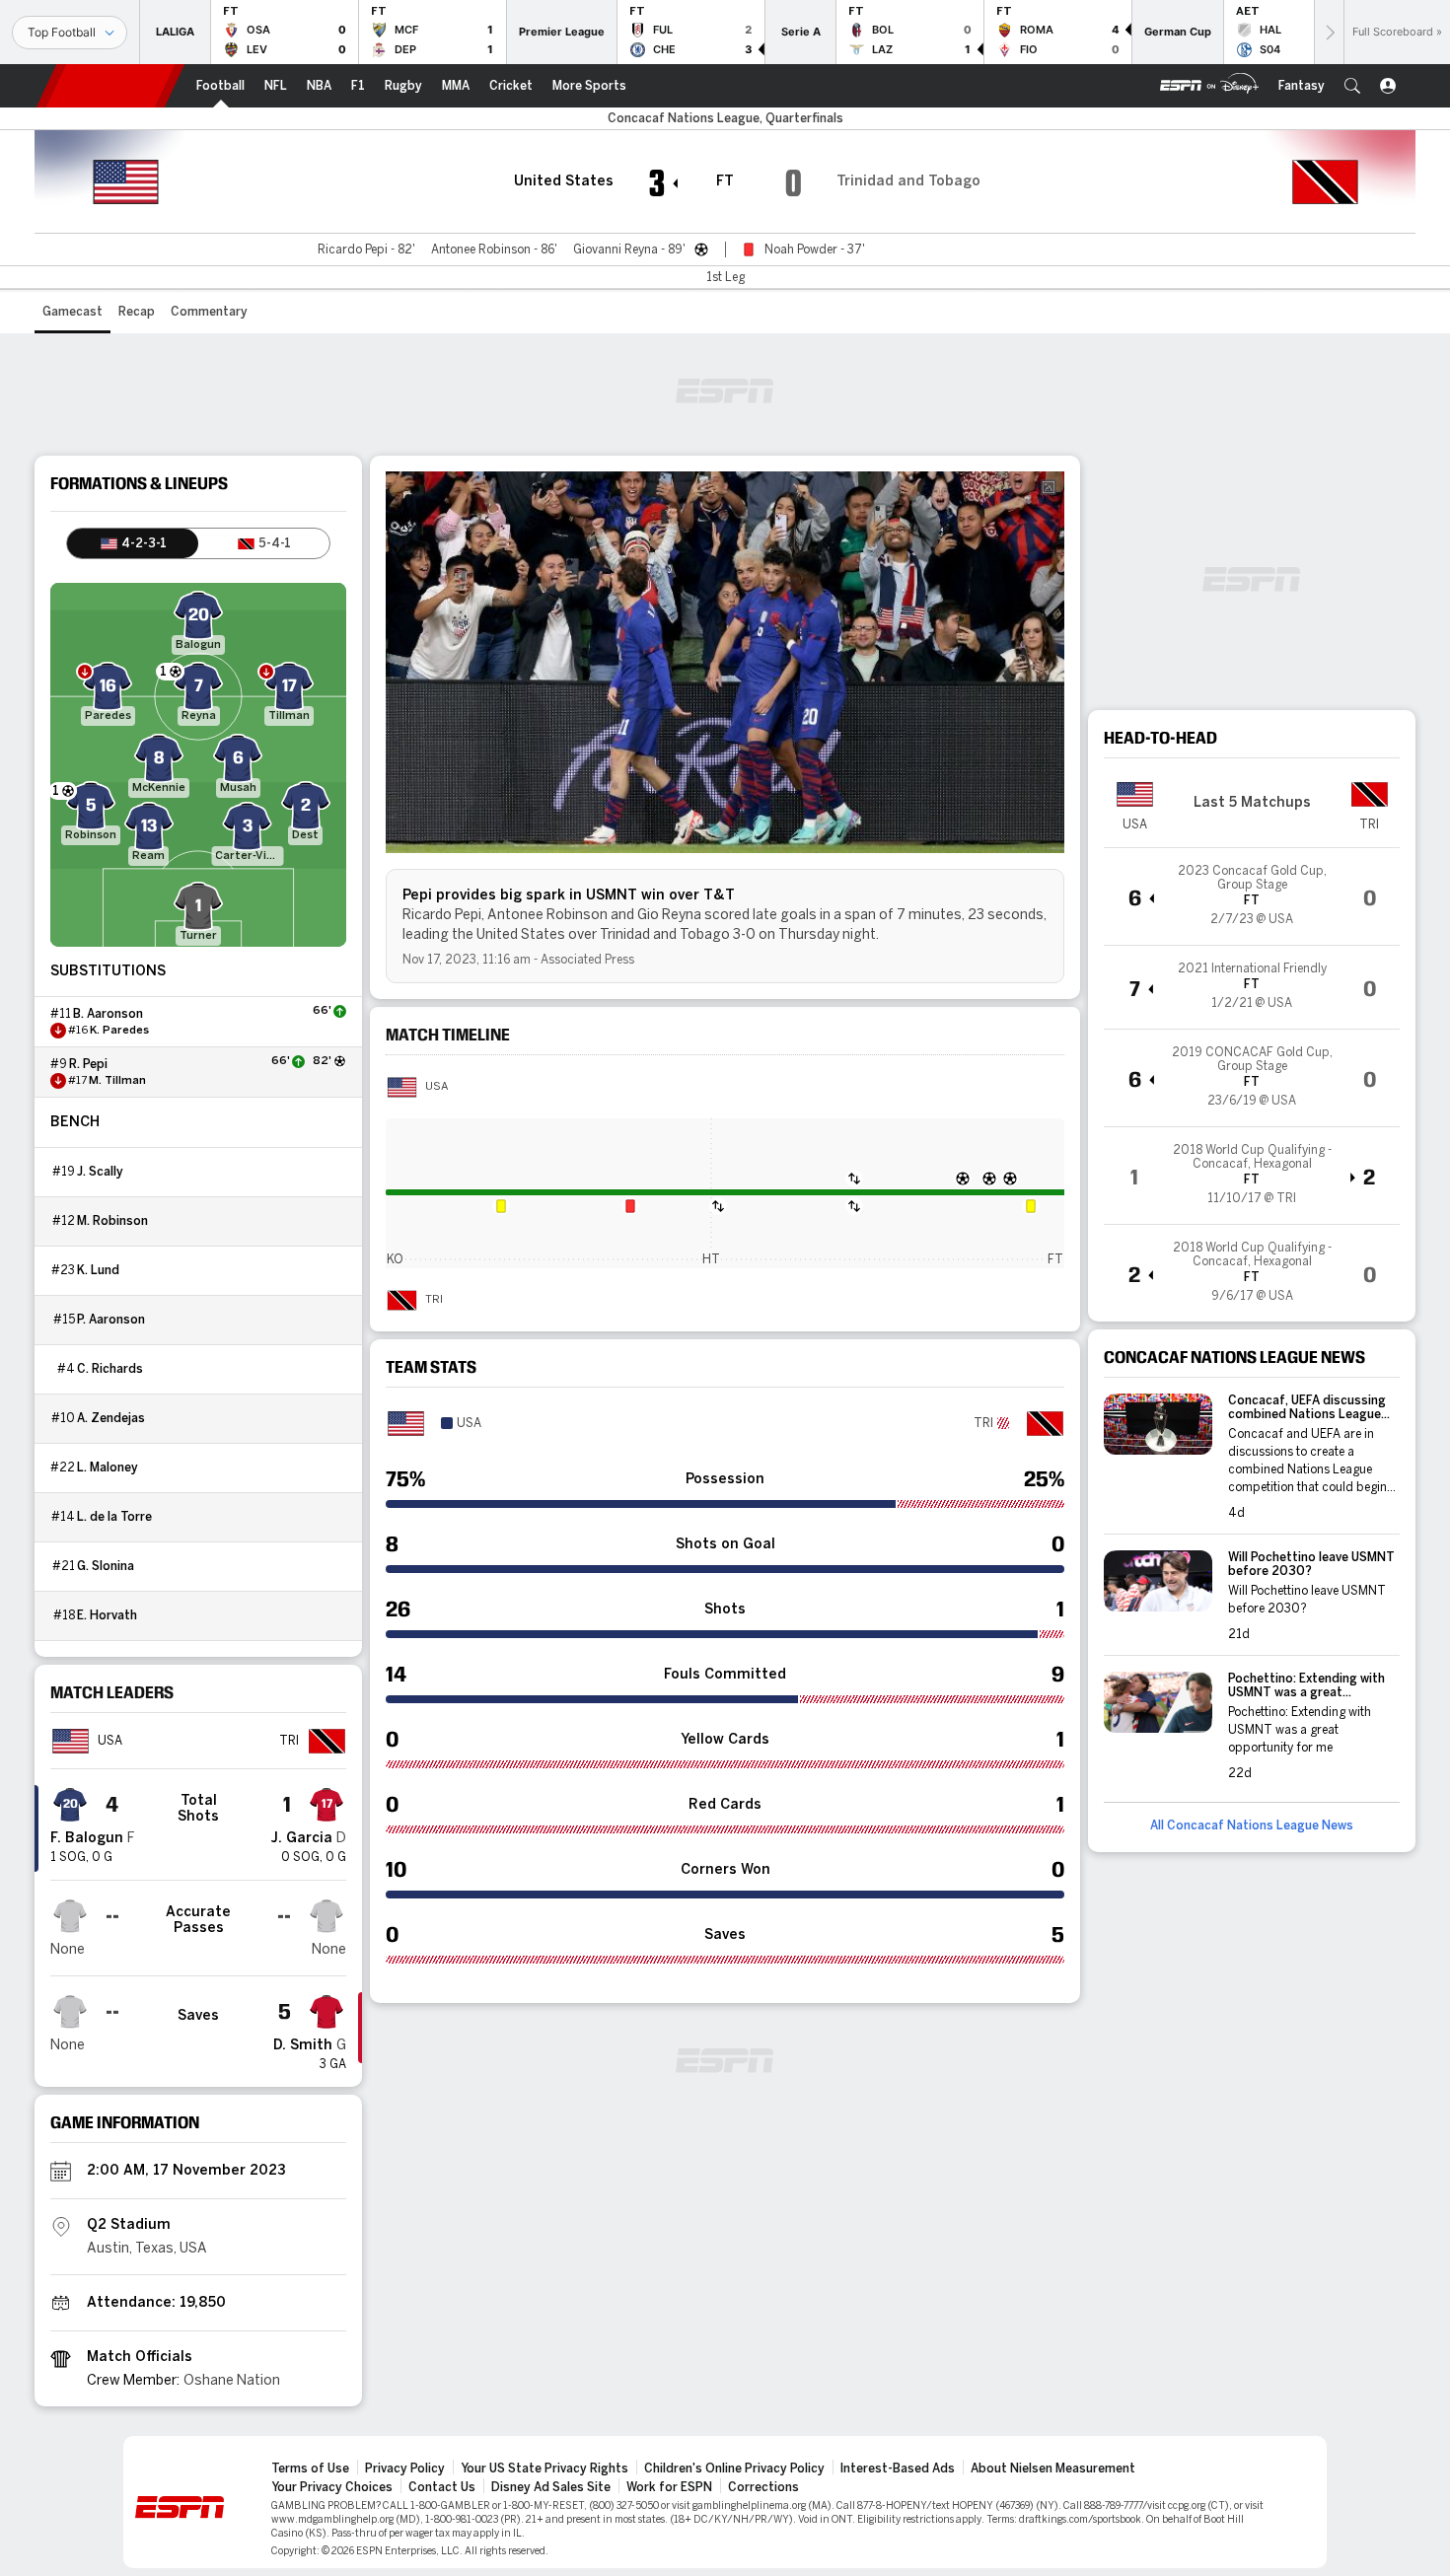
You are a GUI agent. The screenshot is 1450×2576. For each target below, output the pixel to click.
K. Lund (98, 1270)
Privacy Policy (405, 2469)
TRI (434, 1300)
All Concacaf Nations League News (1252, 1825)
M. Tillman (117, 1081)
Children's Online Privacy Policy (734, 2469)
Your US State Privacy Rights (544, 2469)
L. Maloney (108, 1467)
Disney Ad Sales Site (551, 2487)
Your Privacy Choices (332, 2487)
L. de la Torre (114, 1517)
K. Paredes (119, 1031)
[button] (1352, 86)
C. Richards (110, 1369)
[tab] (133, 543)
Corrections (763, 2487)
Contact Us (442, 2487)
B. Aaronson (108, 1014)
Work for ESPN (669, 2487)
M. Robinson (112, 1221)
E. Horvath (107, 1615)
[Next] (1329, 32)
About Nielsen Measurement (1053, 2469)
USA (436, 1087)
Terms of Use (310, 2469)
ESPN (110, 86)
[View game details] (1252, 896)
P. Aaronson (111, 1320)
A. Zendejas (111, 1418)
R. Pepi (88, 1064)
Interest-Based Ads (898, 2469)
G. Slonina (106, 1566)
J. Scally (100, 1172)
